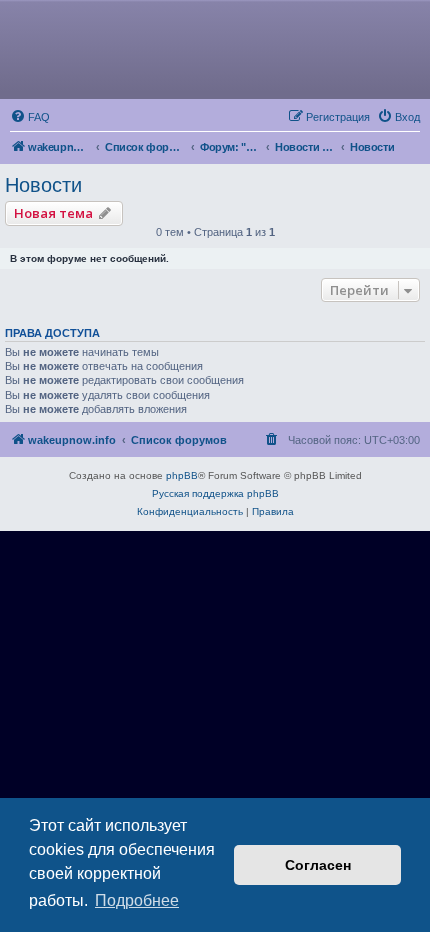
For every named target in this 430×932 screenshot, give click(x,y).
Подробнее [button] (137, 900)
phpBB (182, 475)
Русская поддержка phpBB (215, 493)
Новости (43, 185)
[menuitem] (30, 117)
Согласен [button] (318, 865)
